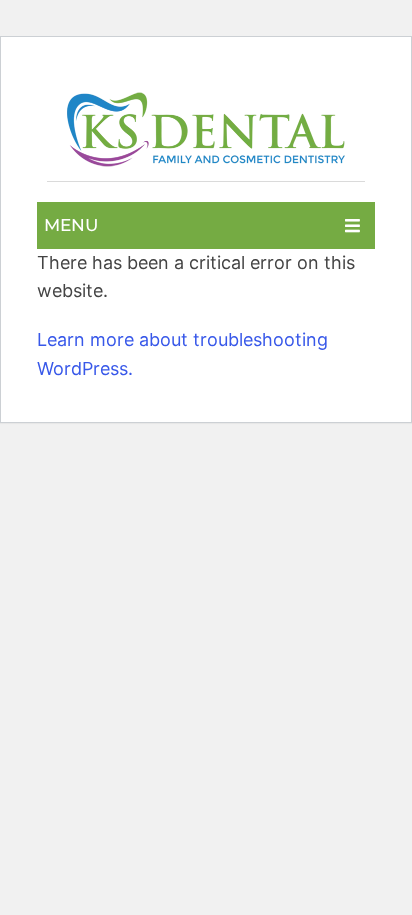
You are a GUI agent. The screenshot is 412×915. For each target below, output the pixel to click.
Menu (71, 225)
